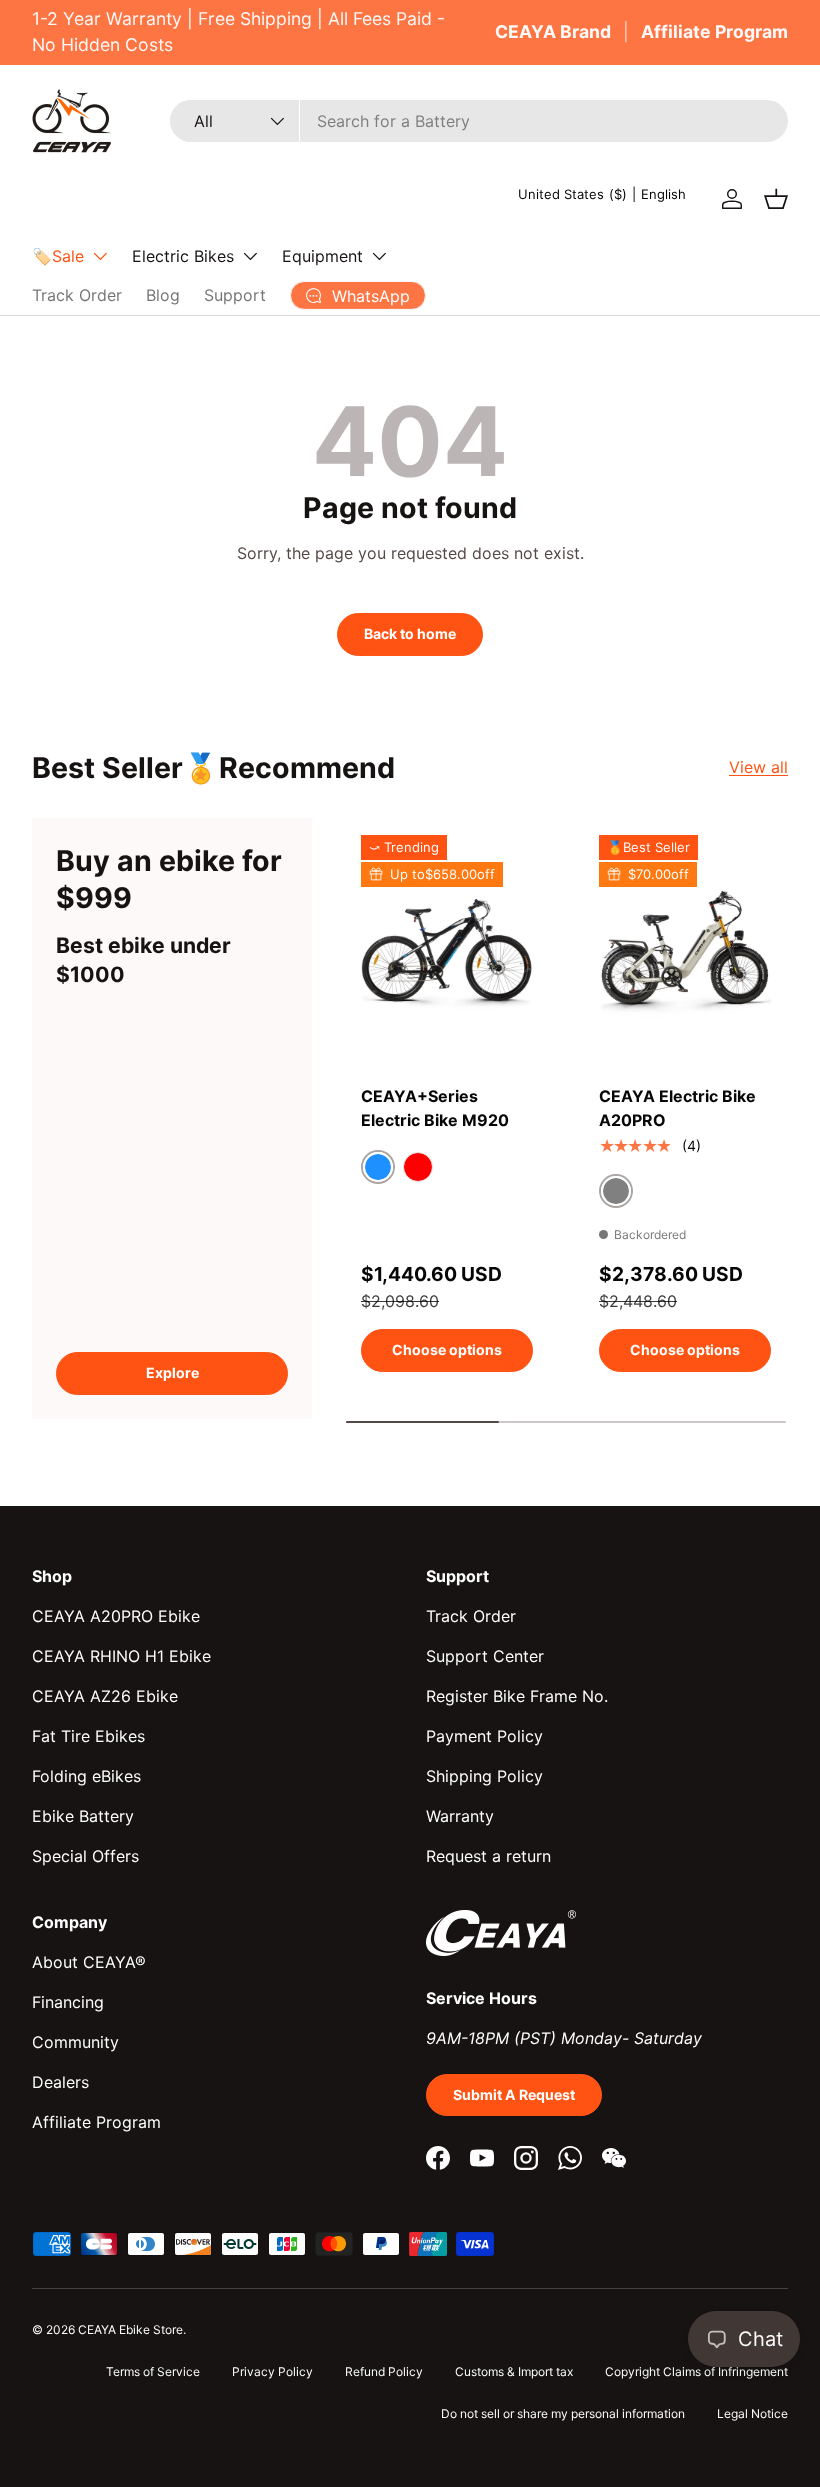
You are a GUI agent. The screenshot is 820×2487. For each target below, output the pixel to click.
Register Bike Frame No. (517, 1696)
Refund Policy (384, 2371)
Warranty (460, 1816)
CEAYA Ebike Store (130, 2329)
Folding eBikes (86, 1776)
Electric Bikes (183, 256)
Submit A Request (514, 2094)
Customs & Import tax (514, 2371)
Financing (68, 2002)
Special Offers (85, 1856)
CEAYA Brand (553, 31)
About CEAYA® (89, 1962)
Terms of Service (153, 2371)
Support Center (485, 1656)
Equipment (322, 256)
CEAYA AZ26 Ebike (105, 1696)
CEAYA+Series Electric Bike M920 (435, 1108)
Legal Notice (752, 2413)
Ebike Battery (83, 1816)
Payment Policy (484, 1736)
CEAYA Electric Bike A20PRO (677, 1108)
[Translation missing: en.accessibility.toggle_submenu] (100, 256)
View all (758, 767)
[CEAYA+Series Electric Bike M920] (447, 949)
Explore (172, 1372)
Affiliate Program (714, 31)
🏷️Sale (58, 256)
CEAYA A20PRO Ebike (116, 1616)
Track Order (77, 295)
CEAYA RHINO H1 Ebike (121, 1656)
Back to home (410, 633)
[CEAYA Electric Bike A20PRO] (685, 949)
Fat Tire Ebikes (88, 1736)
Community (75, 2042)
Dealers (60, 2082)
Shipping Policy (484, 1776)
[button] (776, 199)
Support (235, 295)
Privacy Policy (272, 2371)
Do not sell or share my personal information (563, 2413)
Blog (163, 295)
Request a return (488, 1856)
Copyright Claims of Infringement (696, 2371)
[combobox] (479, 121)
